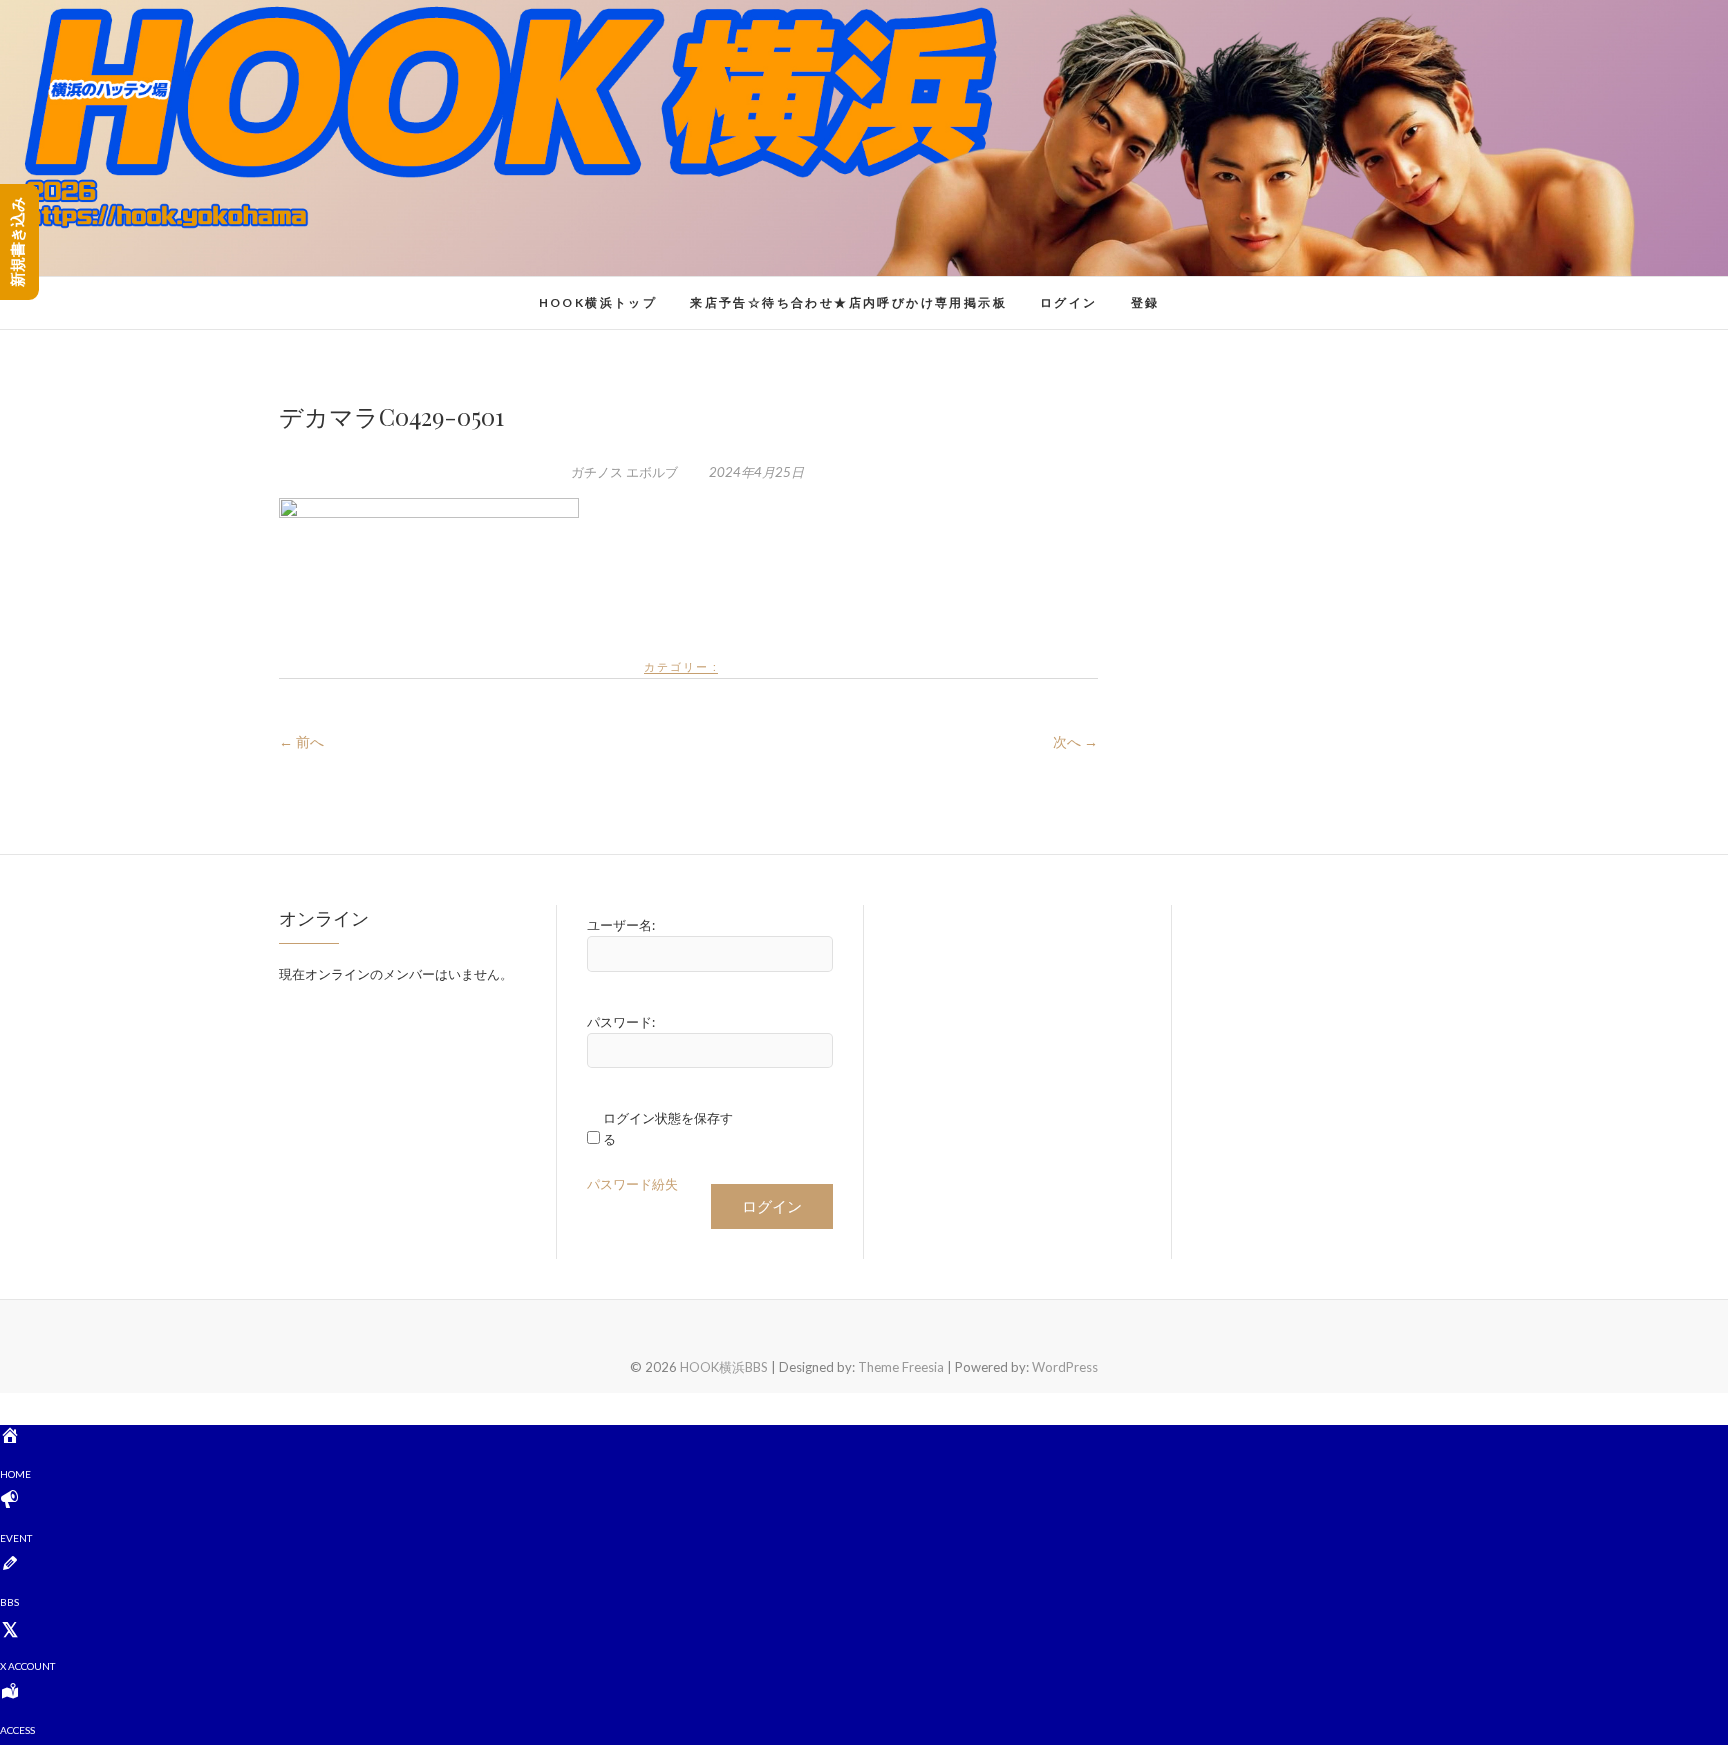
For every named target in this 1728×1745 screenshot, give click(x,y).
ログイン (1069, 302)
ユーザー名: (621, 925)
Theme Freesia (901, 1367)
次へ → (1075, 741)
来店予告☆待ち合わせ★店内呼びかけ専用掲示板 (848, 302)
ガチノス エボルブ (624, 472)
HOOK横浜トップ (598, 302)
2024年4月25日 (755, 472)
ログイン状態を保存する (668, 1128)
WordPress (1065, 1367)
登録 (1145, 302)
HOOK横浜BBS (360, 292)
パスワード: (621, 1022)
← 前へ (301, 741)
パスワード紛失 (632, 1184)
